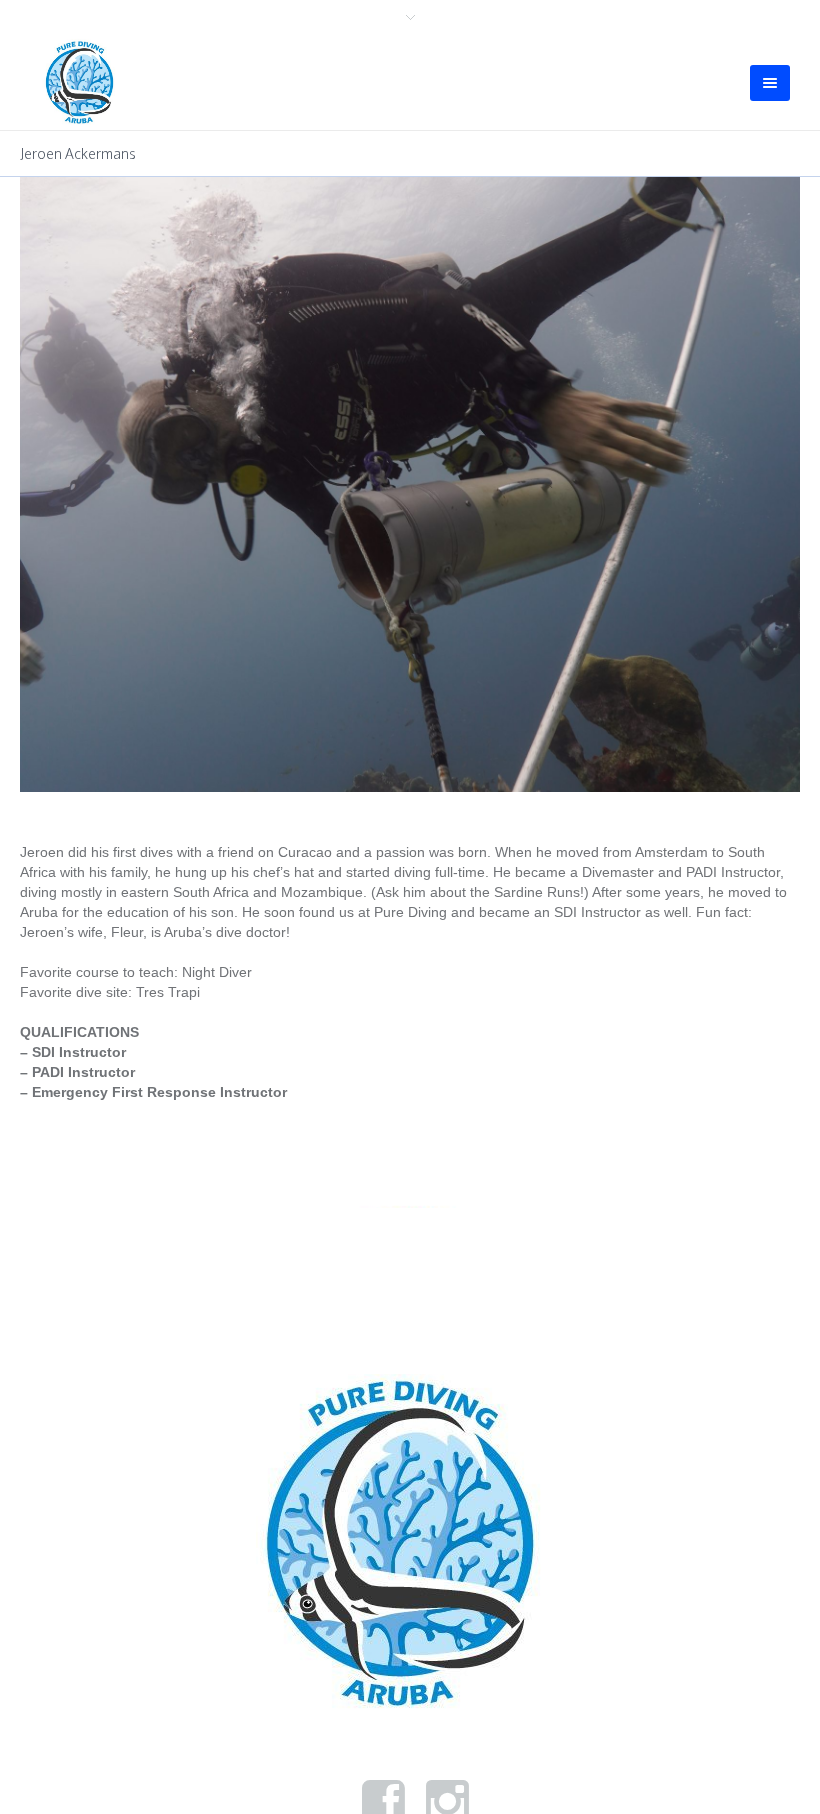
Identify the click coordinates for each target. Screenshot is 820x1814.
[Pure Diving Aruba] (410, 1459)
